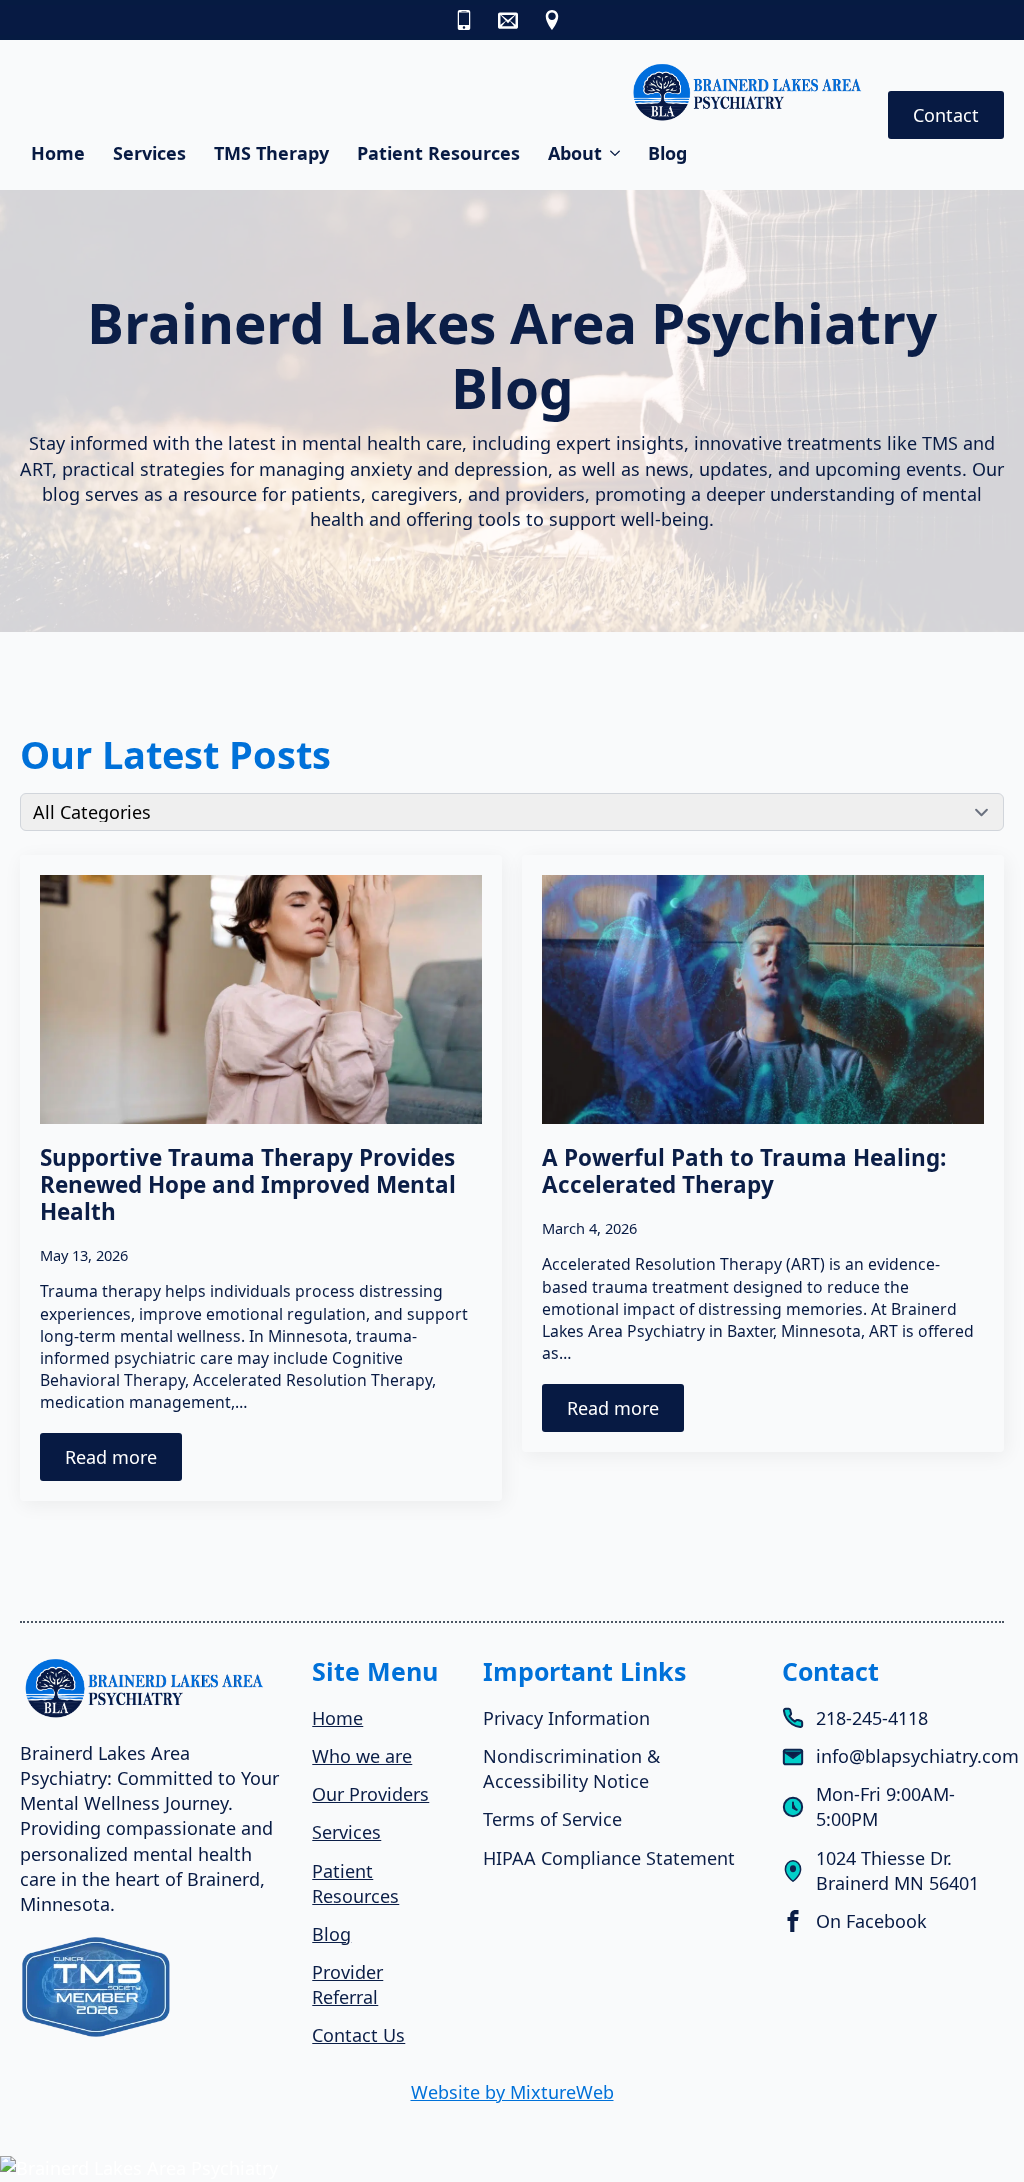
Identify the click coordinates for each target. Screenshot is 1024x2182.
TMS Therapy (271, 153)
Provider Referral (347, 1984)
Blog (667, 153)
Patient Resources (438, 153)
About (575, 153)
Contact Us (358, 2035)
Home (58, 153)
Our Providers (370, 1794)
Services (149, 153)
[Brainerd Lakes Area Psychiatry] (512, 2168)
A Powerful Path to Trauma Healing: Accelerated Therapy (744, 1171)
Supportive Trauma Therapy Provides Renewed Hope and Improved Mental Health (248, 1184)
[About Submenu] (616, 153)
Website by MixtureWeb (512, 2092)
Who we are (362, 1756)
